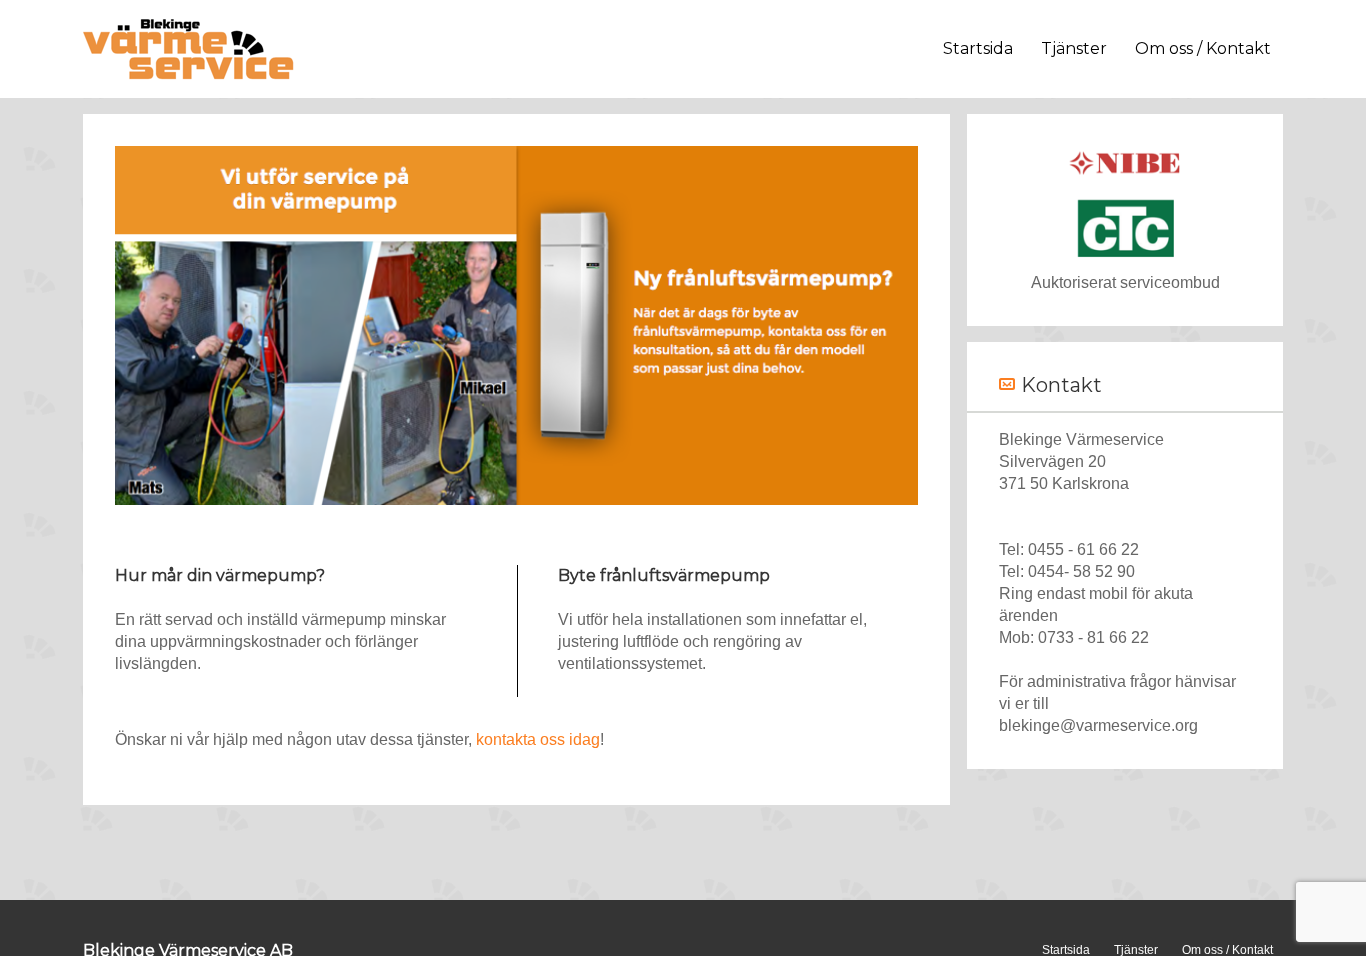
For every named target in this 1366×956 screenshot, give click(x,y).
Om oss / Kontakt (1203, 48)
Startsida (978, 48)
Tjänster (1074, 48)
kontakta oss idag (538, 739)
